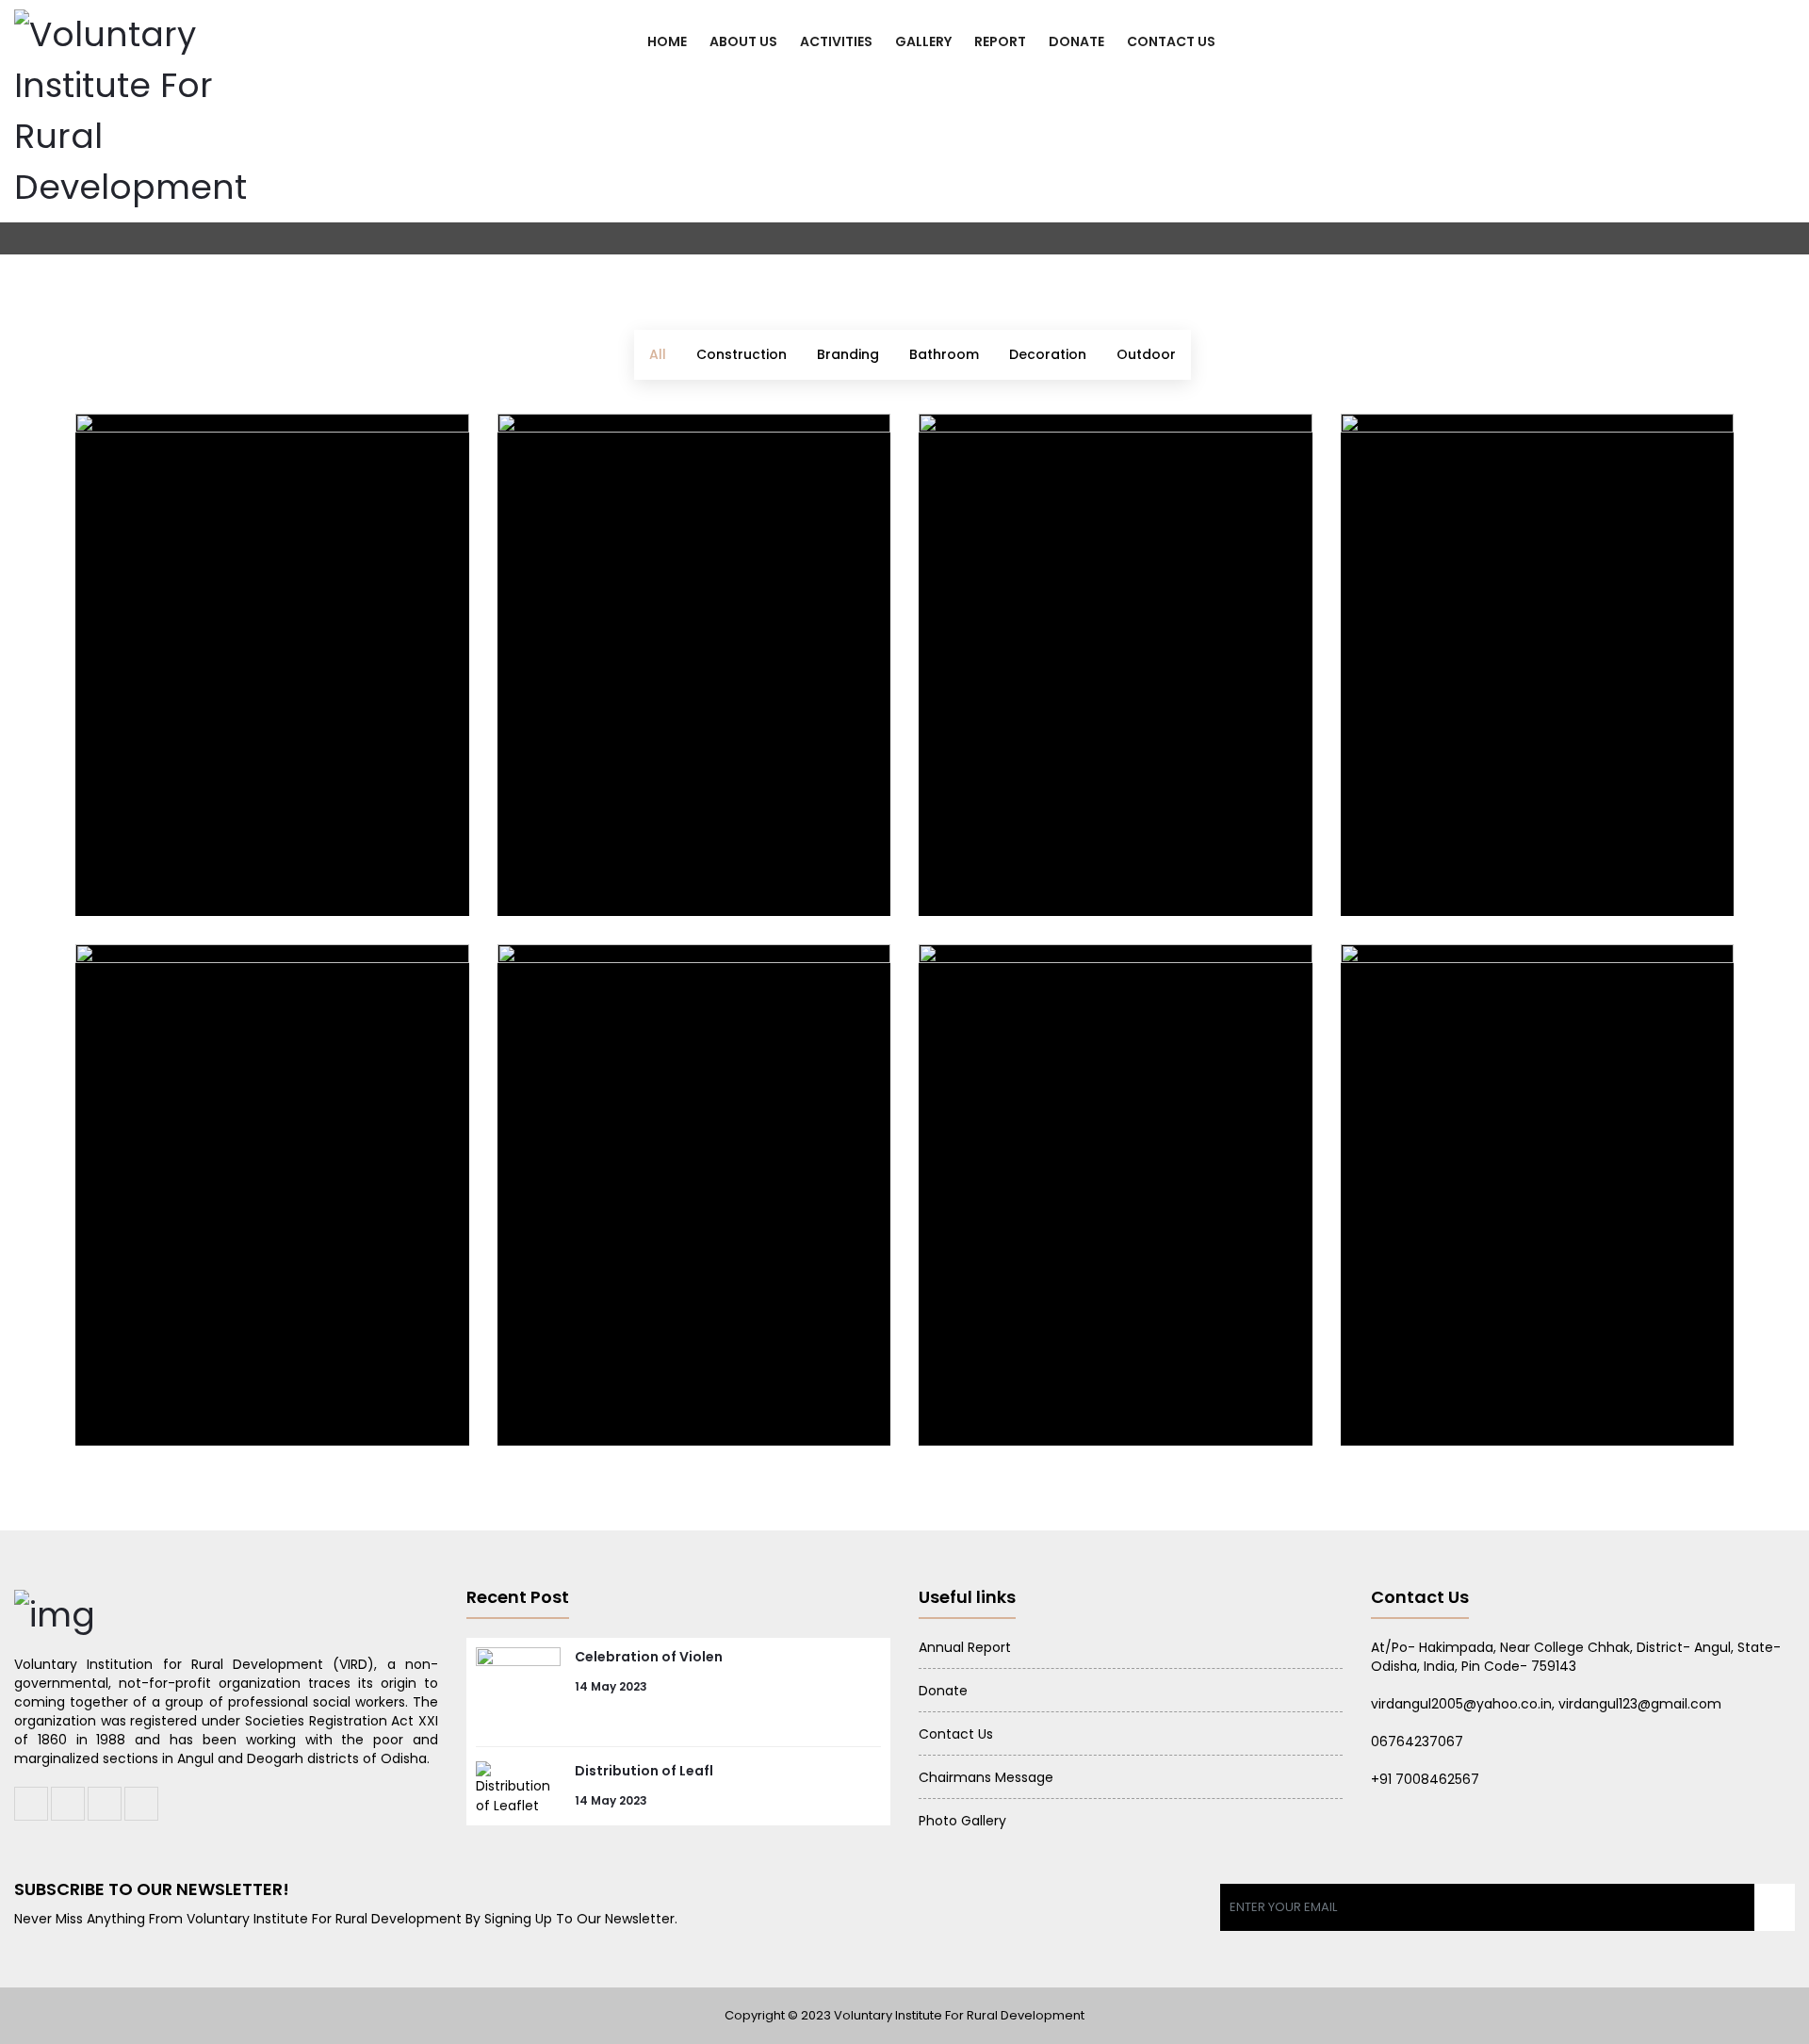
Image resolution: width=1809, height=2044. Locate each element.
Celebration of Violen (649, 1657)
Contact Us (956, 1734)
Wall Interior (1427, 1382)
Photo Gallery (962, 1821)
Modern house (1015, 1382)
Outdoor (1146, 354)
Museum (142, 1382)
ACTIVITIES (836, 41)
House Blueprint (1024, 851)
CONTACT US (1171, 41)
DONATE (1076, 41)
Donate (943, 1691)
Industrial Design (187, 851)
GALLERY (923, 41)
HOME (667, 41)
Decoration (1048, 354)
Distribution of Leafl (644, 1771)
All (658, 354)
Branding (848, 354)
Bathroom (944, 354)
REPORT (1000, 41)
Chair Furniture (599, 851)
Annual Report (965, 1647)
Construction (742, 354)
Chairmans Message (986, 1777)
